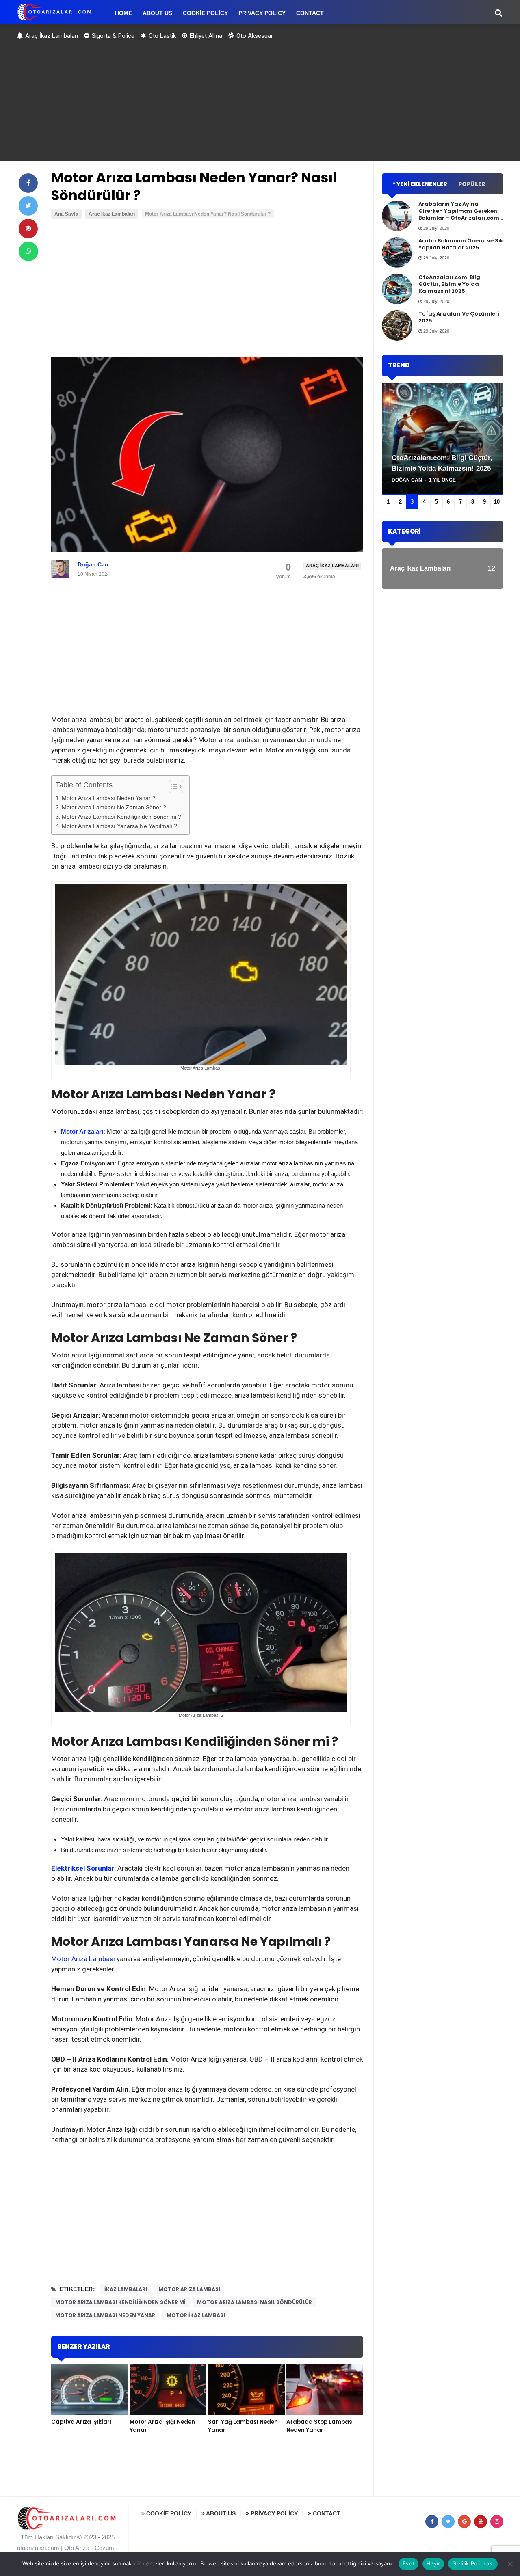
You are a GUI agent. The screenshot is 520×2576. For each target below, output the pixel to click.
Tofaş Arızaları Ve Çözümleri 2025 (459, 317)
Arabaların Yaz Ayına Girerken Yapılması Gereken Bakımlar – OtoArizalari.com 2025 (459, 214)
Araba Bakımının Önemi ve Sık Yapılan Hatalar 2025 (461, 244)
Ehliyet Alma (205, 36)
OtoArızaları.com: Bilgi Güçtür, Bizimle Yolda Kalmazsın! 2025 (450, 284)
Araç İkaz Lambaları (51, 36)
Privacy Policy (273, 2513)
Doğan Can (93, 564)
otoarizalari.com (38, 2548)
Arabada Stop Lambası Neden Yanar (320, 2426)
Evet (408, 2563)
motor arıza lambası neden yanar (105, 2315)
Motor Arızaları (82, 1131)
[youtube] (481, 2522)
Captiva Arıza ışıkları (81, 2422)
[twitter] (28, 206)
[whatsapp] (28, 251)
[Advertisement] (260, 104)
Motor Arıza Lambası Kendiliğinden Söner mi (120, 2302)
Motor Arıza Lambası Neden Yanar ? (109, 798)
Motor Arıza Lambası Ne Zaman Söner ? (114, 807)
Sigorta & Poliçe (112, 36)
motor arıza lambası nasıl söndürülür (255, 2302)
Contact (326, 2513)
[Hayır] (510, 2564)
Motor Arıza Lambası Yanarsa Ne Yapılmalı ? (119, 826)
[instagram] (497, 2522)
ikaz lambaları (126, 2289)
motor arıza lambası (189, 2289)
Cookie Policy (168, 2513)
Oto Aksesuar (254, 36)
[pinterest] (28, 229)
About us (220, 2513)
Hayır (433, 2563)
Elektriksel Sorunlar (83, 1868)
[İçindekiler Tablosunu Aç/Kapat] (172, 787)
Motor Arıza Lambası (83, 1959)
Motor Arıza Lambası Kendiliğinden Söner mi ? (121, 817)
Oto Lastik (161, 36)
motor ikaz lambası (196, 2315)
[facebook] (28, 183)
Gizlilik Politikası (473, 2563)
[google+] (464, 2522)
